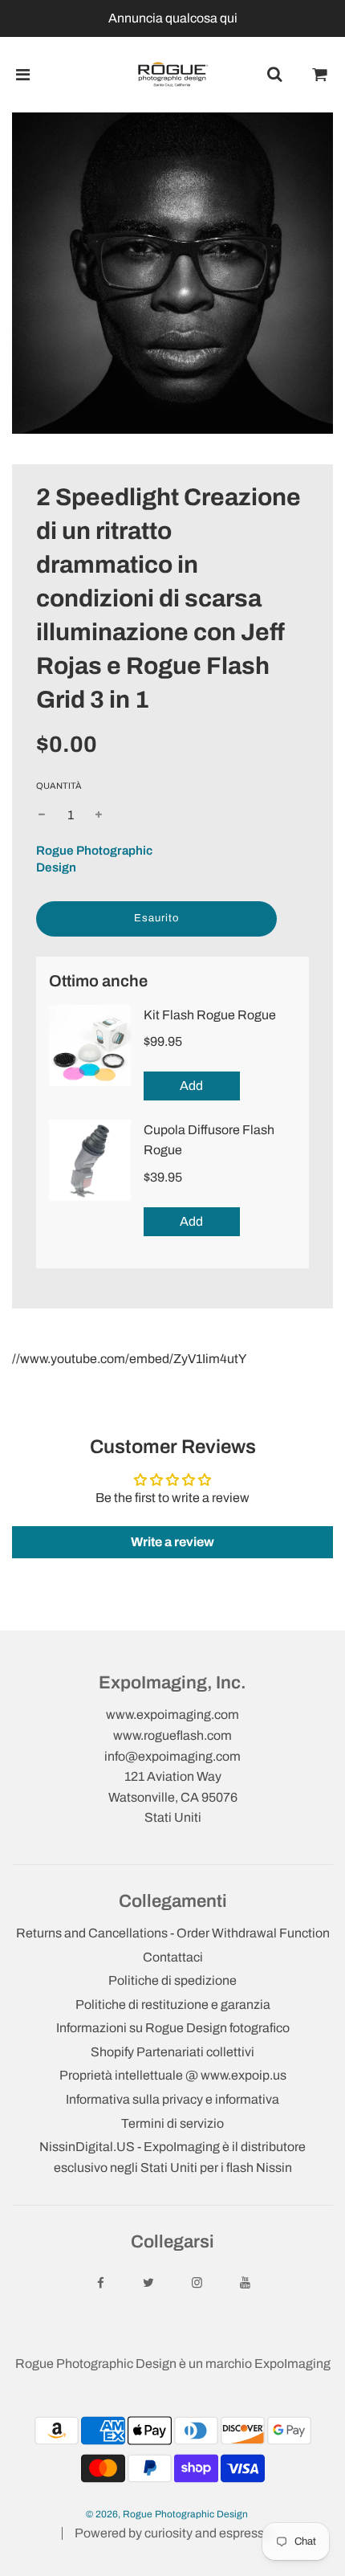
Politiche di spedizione (172, 1980)
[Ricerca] (274, 75)
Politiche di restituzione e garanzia (173, 2004)
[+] (99, 815)
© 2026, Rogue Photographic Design (167, 2514)
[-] (42, 815)
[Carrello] (320, 75)
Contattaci (173, 1957)
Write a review (172, 1542)
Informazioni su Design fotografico (173, 2028)
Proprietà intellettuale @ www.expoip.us (173, 2075)
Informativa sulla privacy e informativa (172, 2099)
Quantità (59, 786)
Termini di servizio (172, 2123)
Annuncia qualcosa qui (173, 18)
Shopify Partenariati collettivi (172, 2052)
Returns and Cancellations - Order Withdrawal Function (173, 1933)
